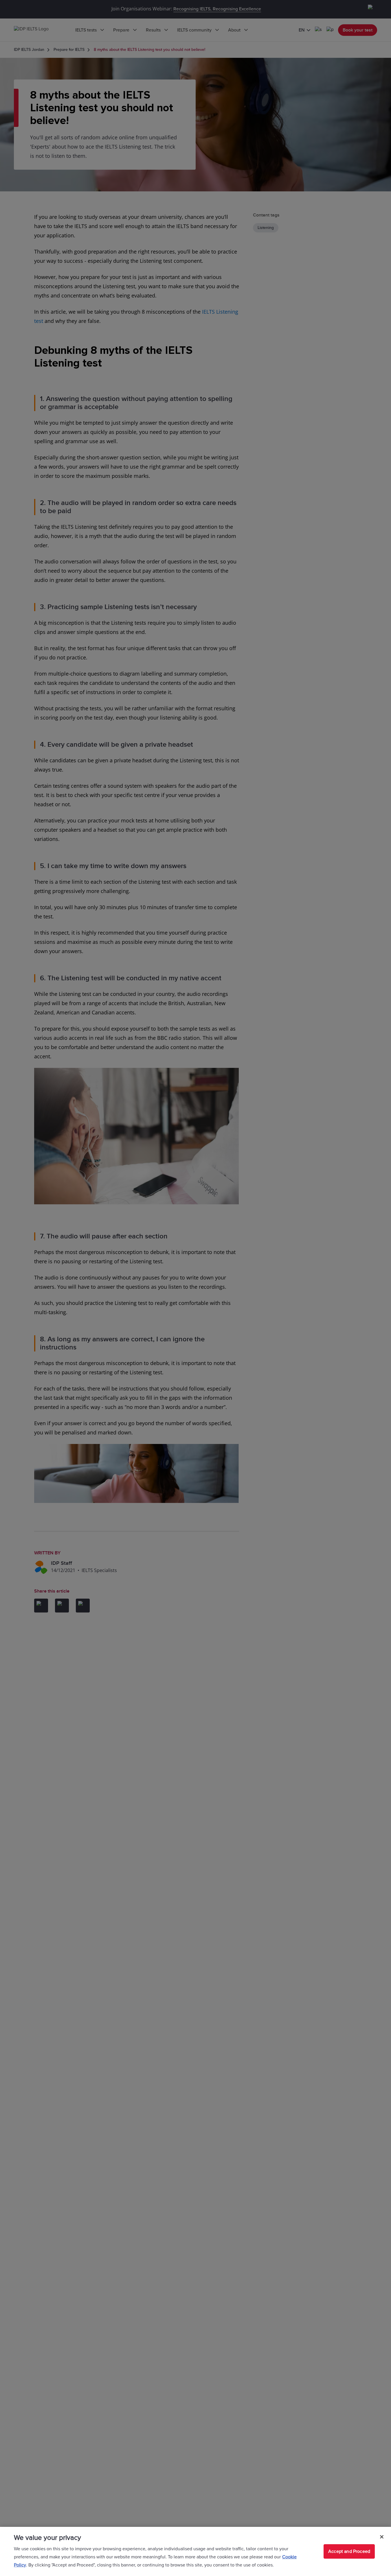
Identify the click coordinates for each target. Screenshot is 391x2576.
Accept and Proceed (349, 2551)
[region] (195, 2551)
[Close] (382, 2537)
